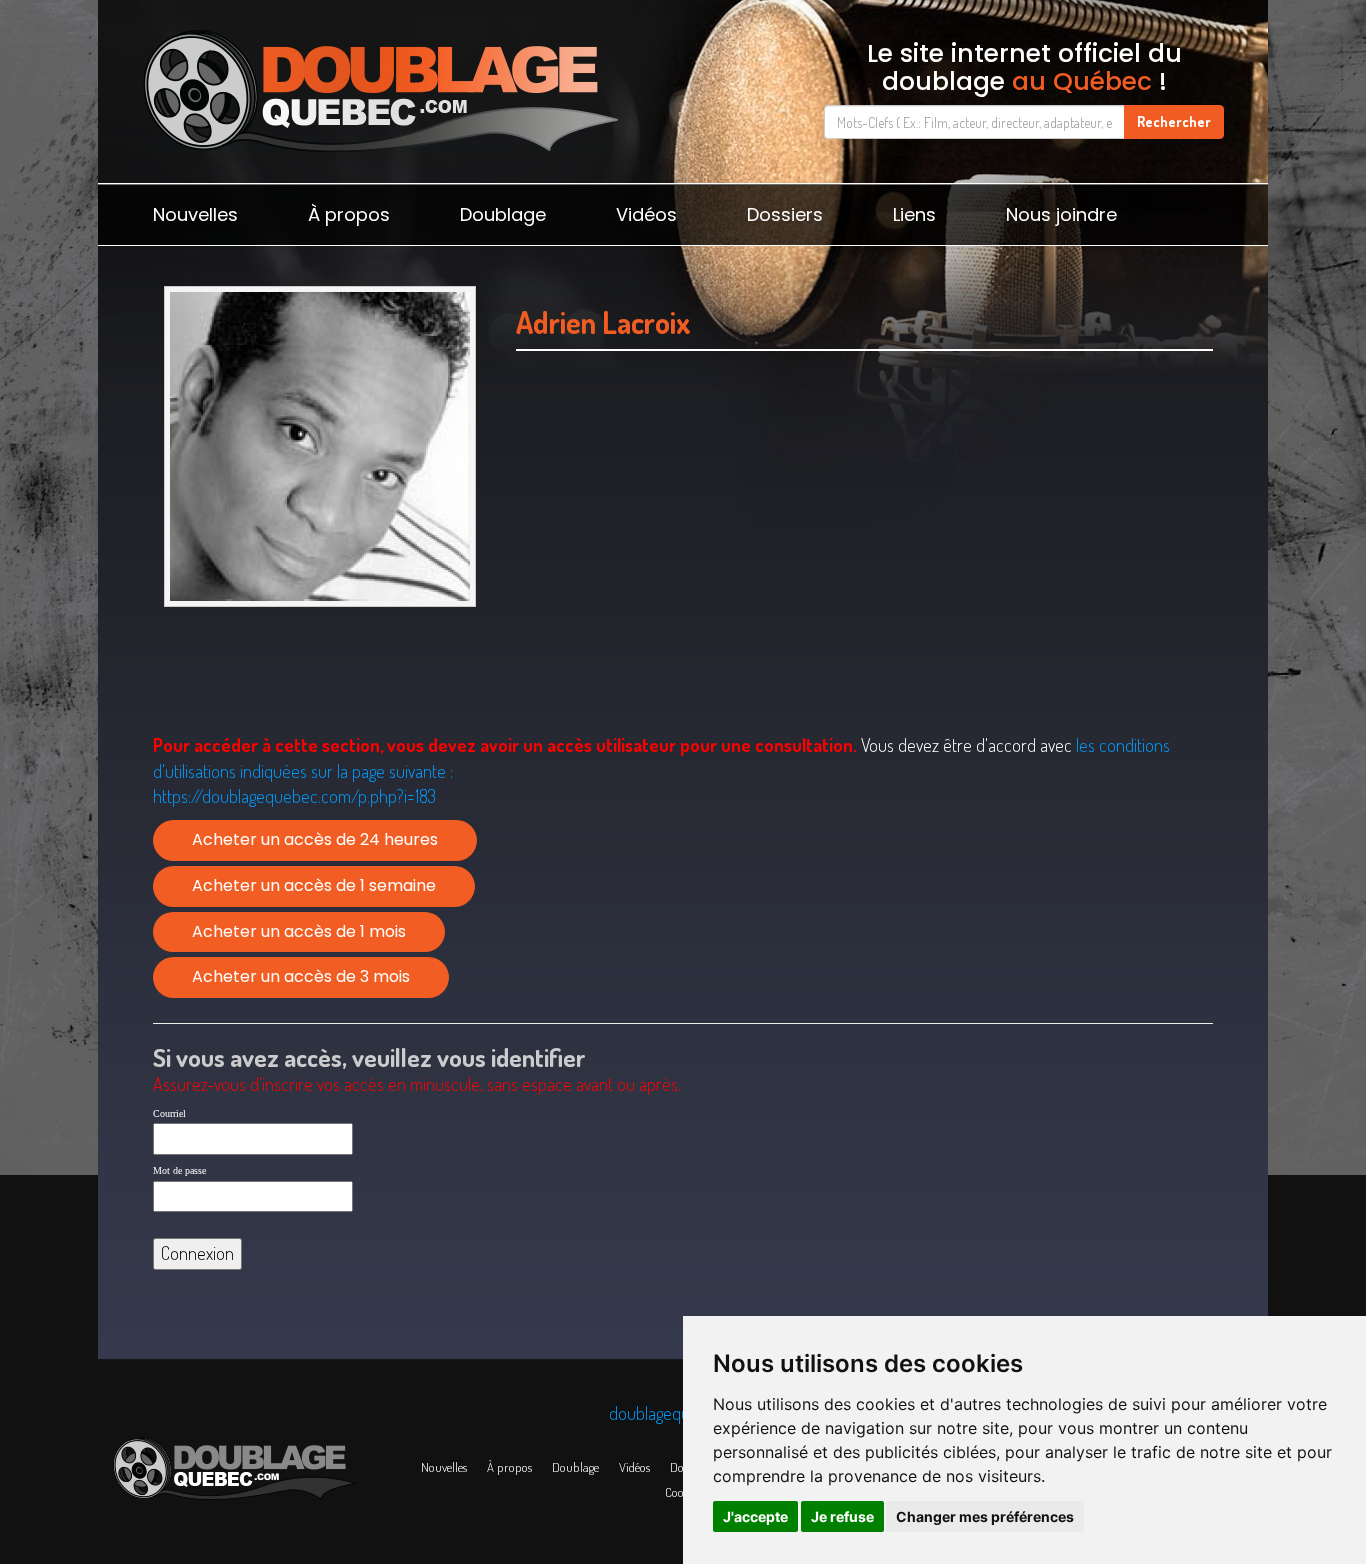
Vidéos (646, 214)
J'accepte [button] (755, 1516)
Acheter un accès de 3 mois (301, 976)
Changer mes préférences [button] (985, 1516)
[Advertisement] (864, 567)
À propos (349, 214)
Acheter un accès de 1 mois (299, 931)
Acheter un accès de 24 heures (315, 839)
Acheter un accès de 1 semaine (314, 885)
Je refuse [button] (842, 1516)
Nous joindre (1061, 214)
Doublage (503, 214)
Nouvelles (195, 214)
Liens (914, 214)
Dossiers (785, 214)
